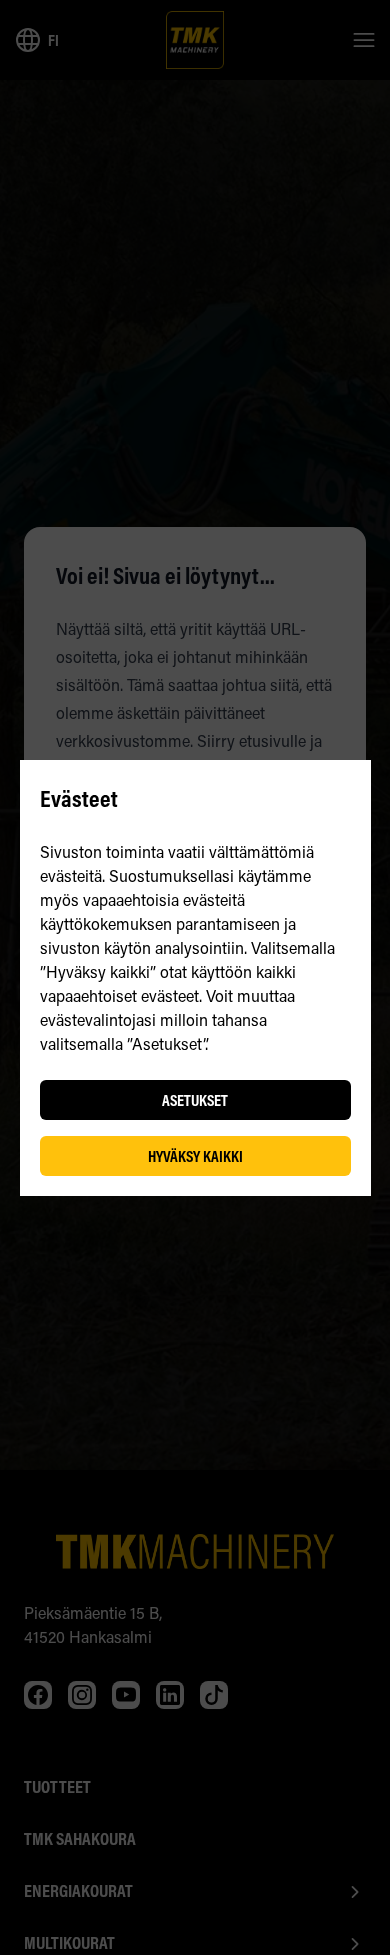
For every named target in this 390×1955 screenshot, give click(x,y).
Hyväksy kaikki (195, 1156)
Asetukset (195, 1100)
